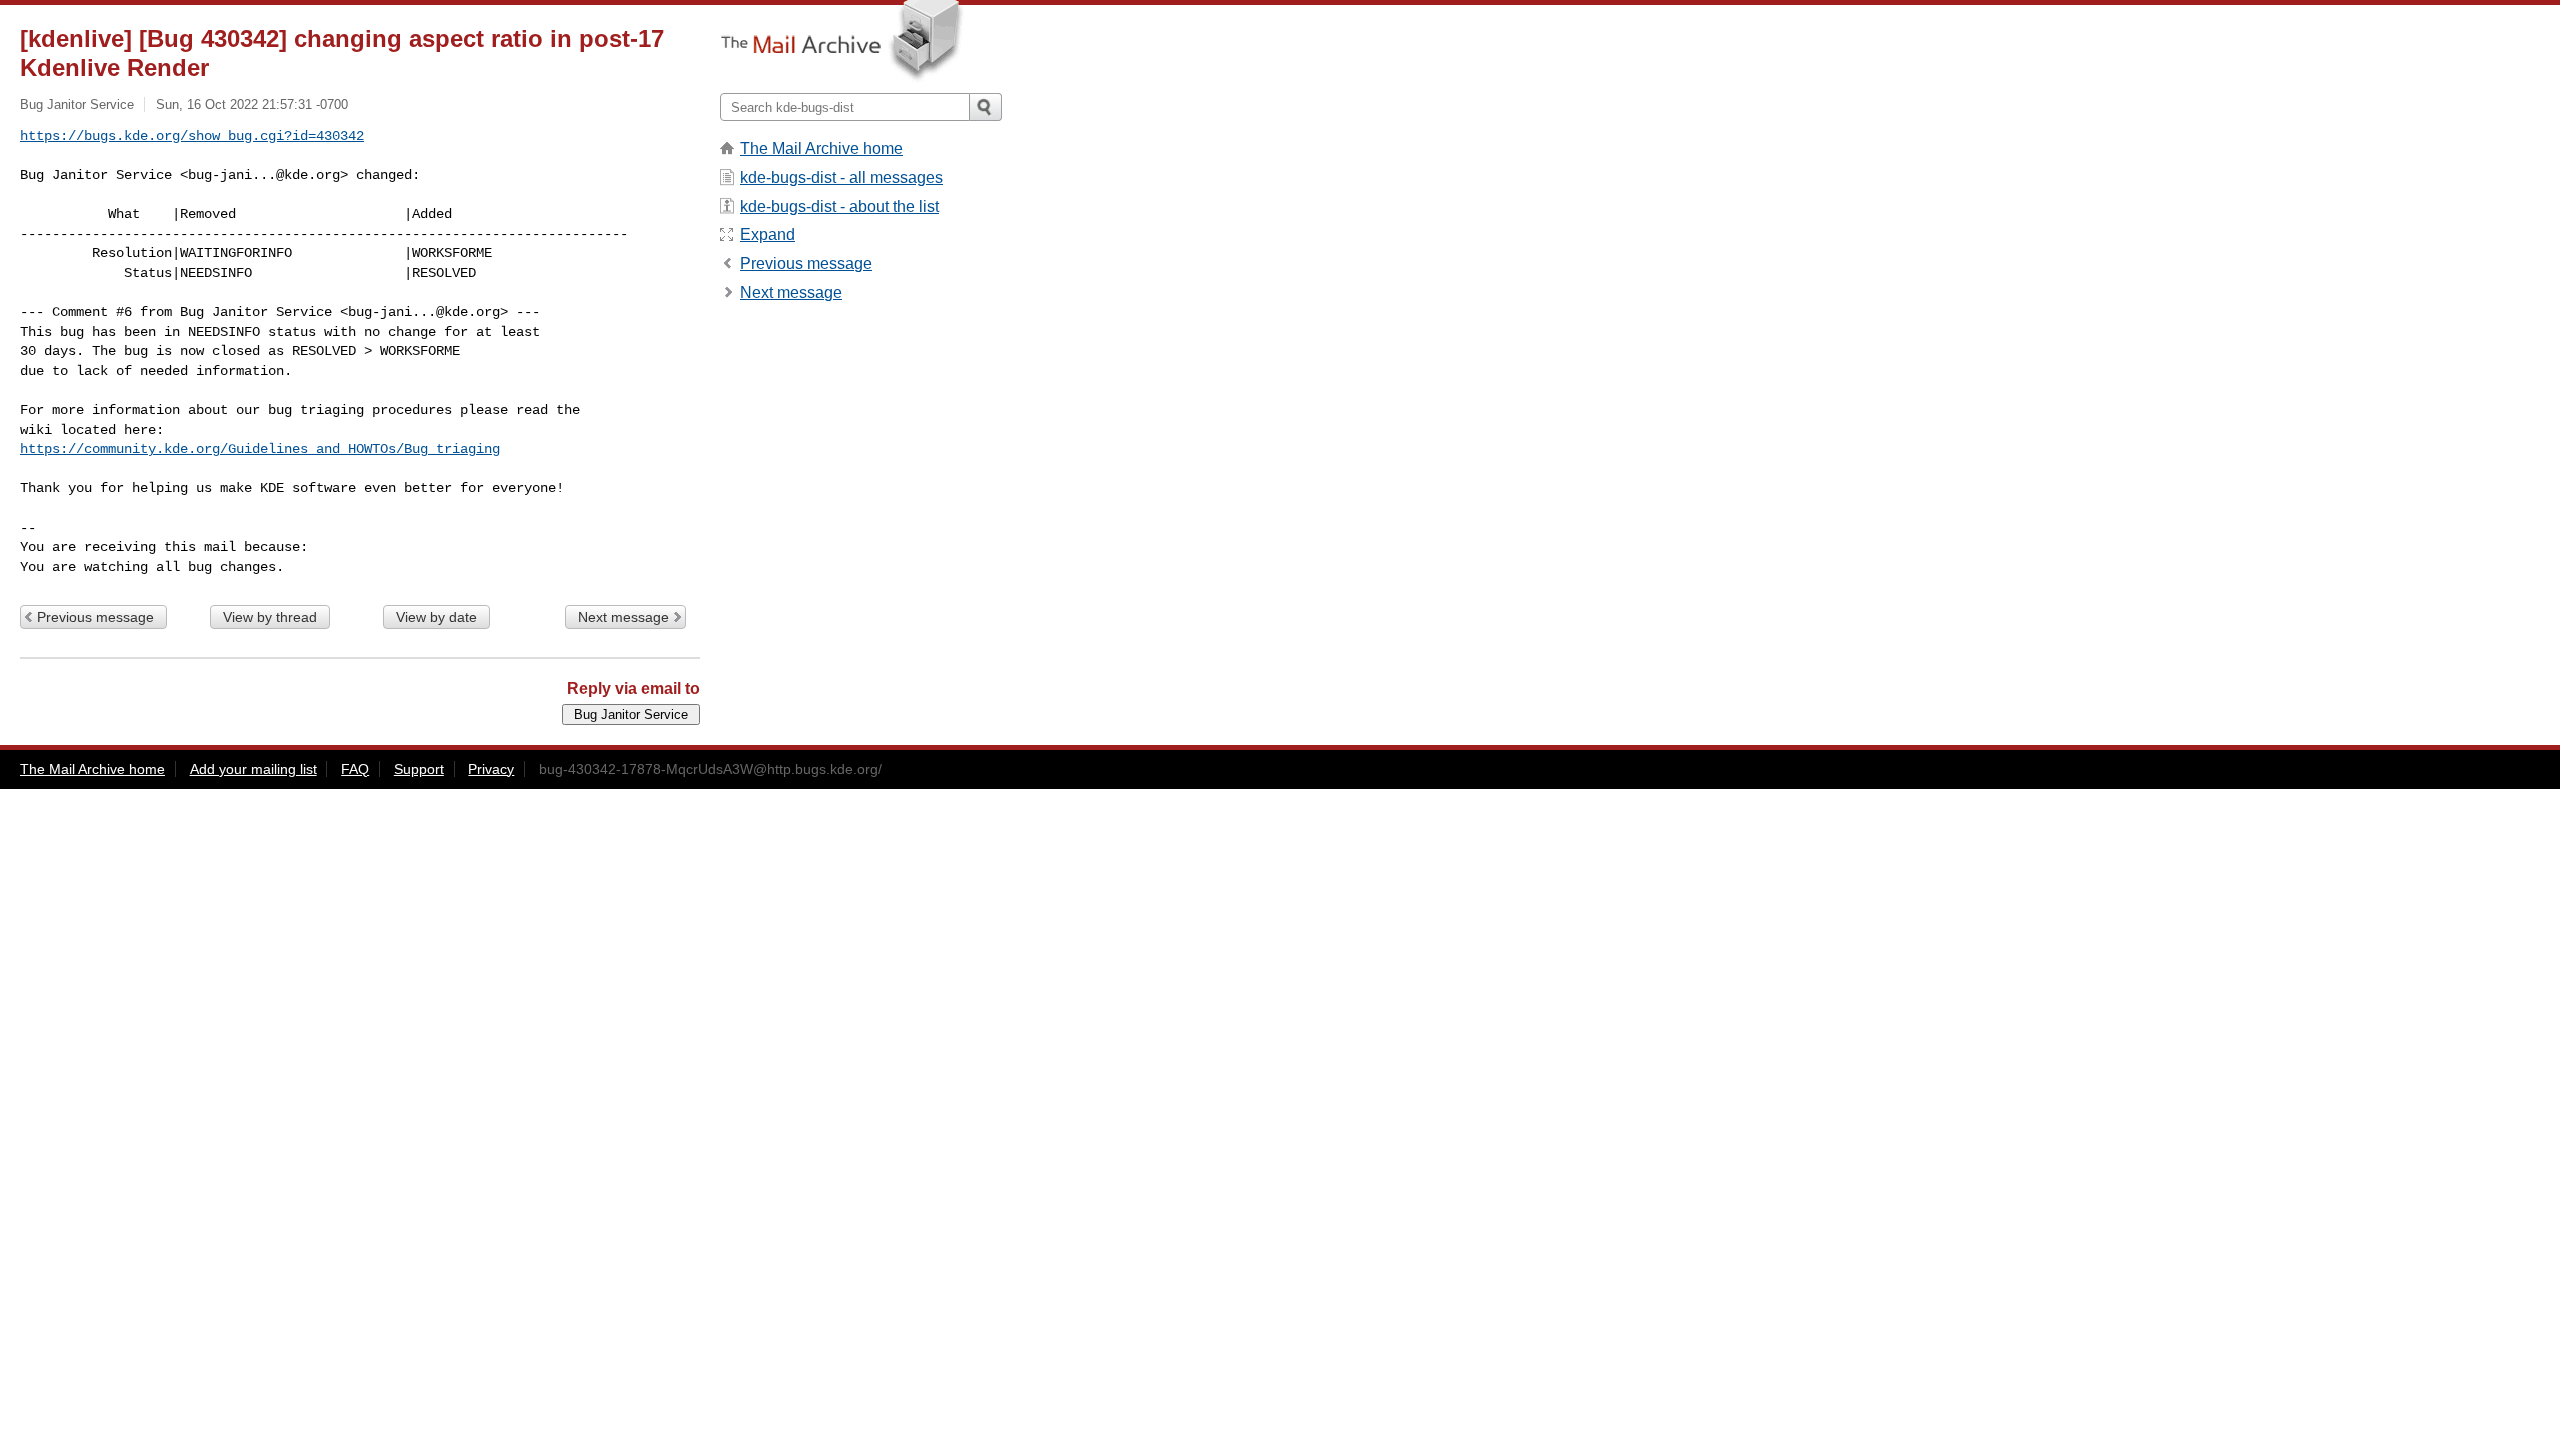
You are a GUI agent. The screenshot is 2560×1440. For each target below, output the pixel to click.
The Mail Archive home (821, 148)
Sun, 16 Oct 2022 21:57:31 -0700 (252, 104)
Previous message (95, 617)
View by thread (270, 617)
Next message (623, 617)
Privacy (491, 769)
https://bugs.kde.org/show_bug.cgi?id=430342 (192, 136)
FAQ (355, 769)
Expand (767, 234)
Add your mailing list (253, 769)
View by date (436, 617)
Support (419, 769)
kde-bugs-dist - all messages (841, 177)
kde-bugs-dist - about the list (839, 206)
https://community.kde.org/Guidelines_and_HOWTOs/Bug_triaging (260, 449)
